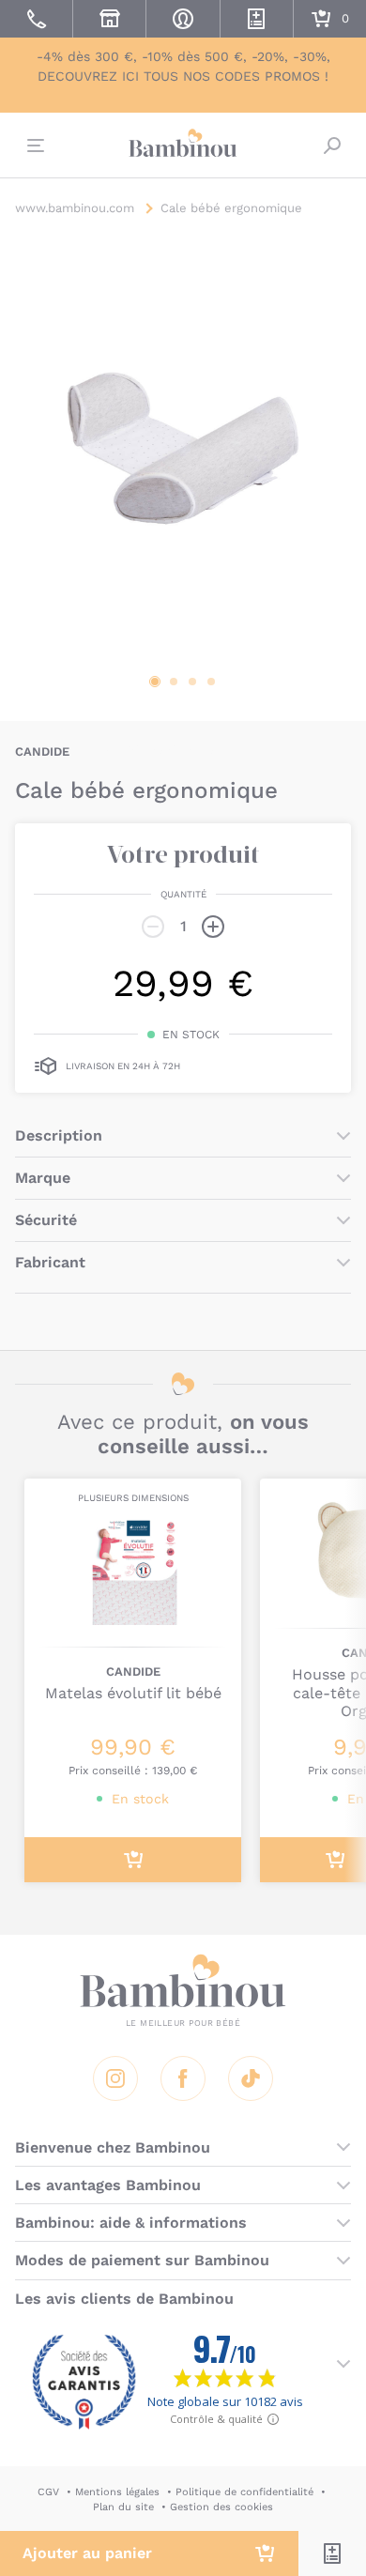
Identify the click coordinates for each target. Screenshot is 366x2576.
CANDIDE (42, 751)
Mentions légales (117, 2492)
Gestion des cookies (221, 2507)
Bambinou (183, 143)
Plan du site (123, 2507)
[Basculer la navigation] (34, 146)
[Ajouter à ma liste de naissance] (332, 2553)
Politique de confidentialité (244, 2492)
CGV (48, 2492)
